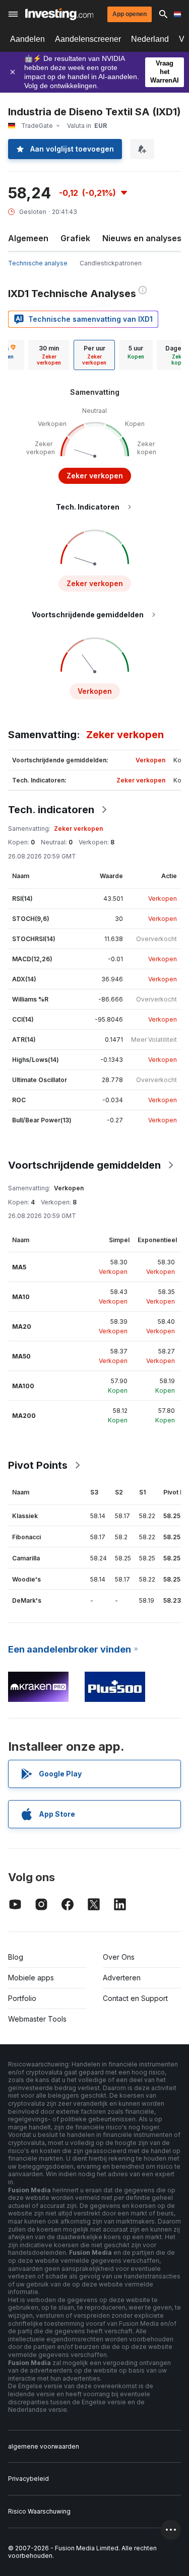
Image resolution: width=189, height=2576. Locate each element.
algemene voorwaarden (44, 2446)
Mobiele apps (31, 1978)
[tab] (49, 355)
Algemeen (28, 238)
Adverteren (122, 1978)
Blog (16, 1957)
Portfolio (22, 1998)
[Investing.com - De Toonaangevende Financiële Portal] (59, 14)
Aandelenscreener (88, 39)
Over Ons (119, 1957)
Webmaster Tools (37, 2019)
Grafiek (75, 238)
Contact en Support (135, 1998)
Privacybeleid (28, 2479)
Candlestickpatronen (111, 263)
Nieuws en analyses (142, 238)
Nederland (150, 39)
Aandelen (27, 39)
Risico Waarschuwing (39, 2511)
